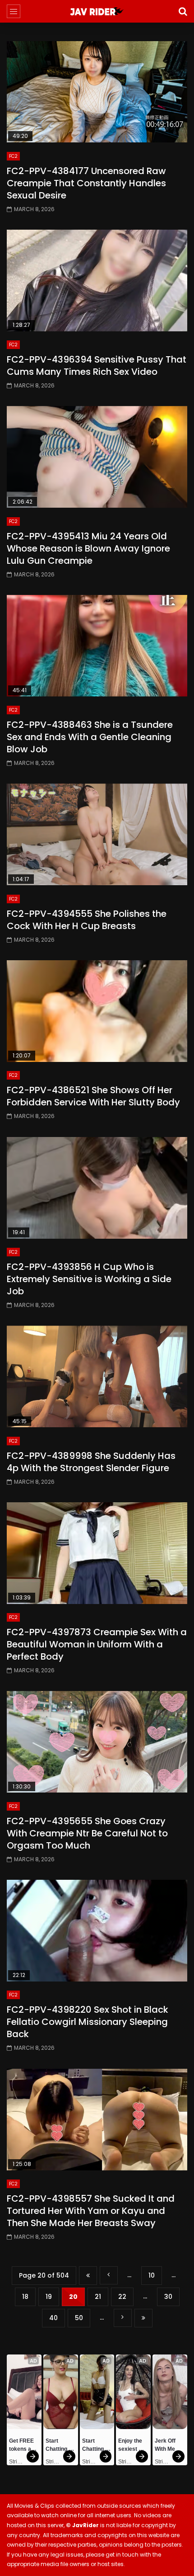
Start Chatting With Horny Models (60, 2446)
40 (53, 2318)
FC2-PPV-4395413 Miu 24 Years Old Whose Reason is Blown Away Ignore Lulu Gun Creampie (88, 548)
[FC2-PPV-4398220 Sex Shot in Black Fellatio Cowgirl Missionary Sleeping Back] (97, 1931)
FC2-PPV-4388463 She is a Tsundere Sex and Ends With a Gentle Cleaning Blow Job (90, 737)
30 (168, 2297)
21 (98, 2297)
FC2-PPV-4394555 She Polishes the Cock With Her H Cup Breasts (87, 920)
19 (49, 2297)
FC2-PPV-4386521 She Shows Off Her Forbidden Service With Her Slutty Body (93, 1096)
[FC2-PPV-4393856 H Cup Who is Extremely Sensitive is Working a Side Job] (97, 1188)
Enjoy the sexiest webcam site (131, 2446)
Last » (143, 2318)
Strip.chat (17, 2462)
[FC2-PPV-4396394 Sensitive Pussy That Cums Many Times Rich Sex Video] (97, 281)
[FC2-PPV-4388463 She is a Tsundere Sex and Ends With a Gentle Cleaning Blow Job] (97, 646)
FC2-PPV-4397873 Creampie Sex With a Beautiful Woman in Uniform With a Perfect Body (97, 1644)
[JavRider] (97, 11)
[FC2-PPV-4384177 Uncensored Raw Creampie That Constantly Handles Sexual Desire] (97, 92)
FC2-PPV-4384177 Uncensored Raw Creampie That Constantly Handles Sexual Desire (86, 183)
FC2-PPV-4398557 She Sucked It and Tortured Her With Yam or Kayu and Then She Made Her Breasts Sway (91, 2211)
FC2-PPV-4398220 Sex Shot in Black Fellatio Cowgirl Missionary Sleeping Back (88, 2022)
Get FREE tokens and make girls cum (24, 2446)
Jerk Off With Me (166, 2445)
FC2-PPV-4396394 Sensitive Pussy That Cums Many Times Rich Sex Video (97, 366)
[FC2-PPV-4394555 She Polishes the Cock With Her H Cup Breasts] (97, 834)
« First (88, 2276)
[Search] (183, 11)
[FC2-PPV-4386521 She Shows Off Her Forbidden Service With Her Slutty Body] (97, 1011)
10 (152, 2275)
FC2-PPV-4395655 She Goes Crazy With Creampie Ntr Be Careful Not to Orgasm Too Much (87, 1833)
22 (122, 2297)
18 (25, 2297)
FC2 (13, 156)
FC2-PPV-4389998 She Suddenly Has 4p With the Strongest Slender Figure (91, 1462)
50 (79, 2318)
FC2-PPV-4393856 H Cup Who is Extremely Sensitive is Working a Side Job (89, 1279)
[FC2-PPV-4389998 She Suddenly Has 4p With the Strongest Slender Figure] (97, 1376)
